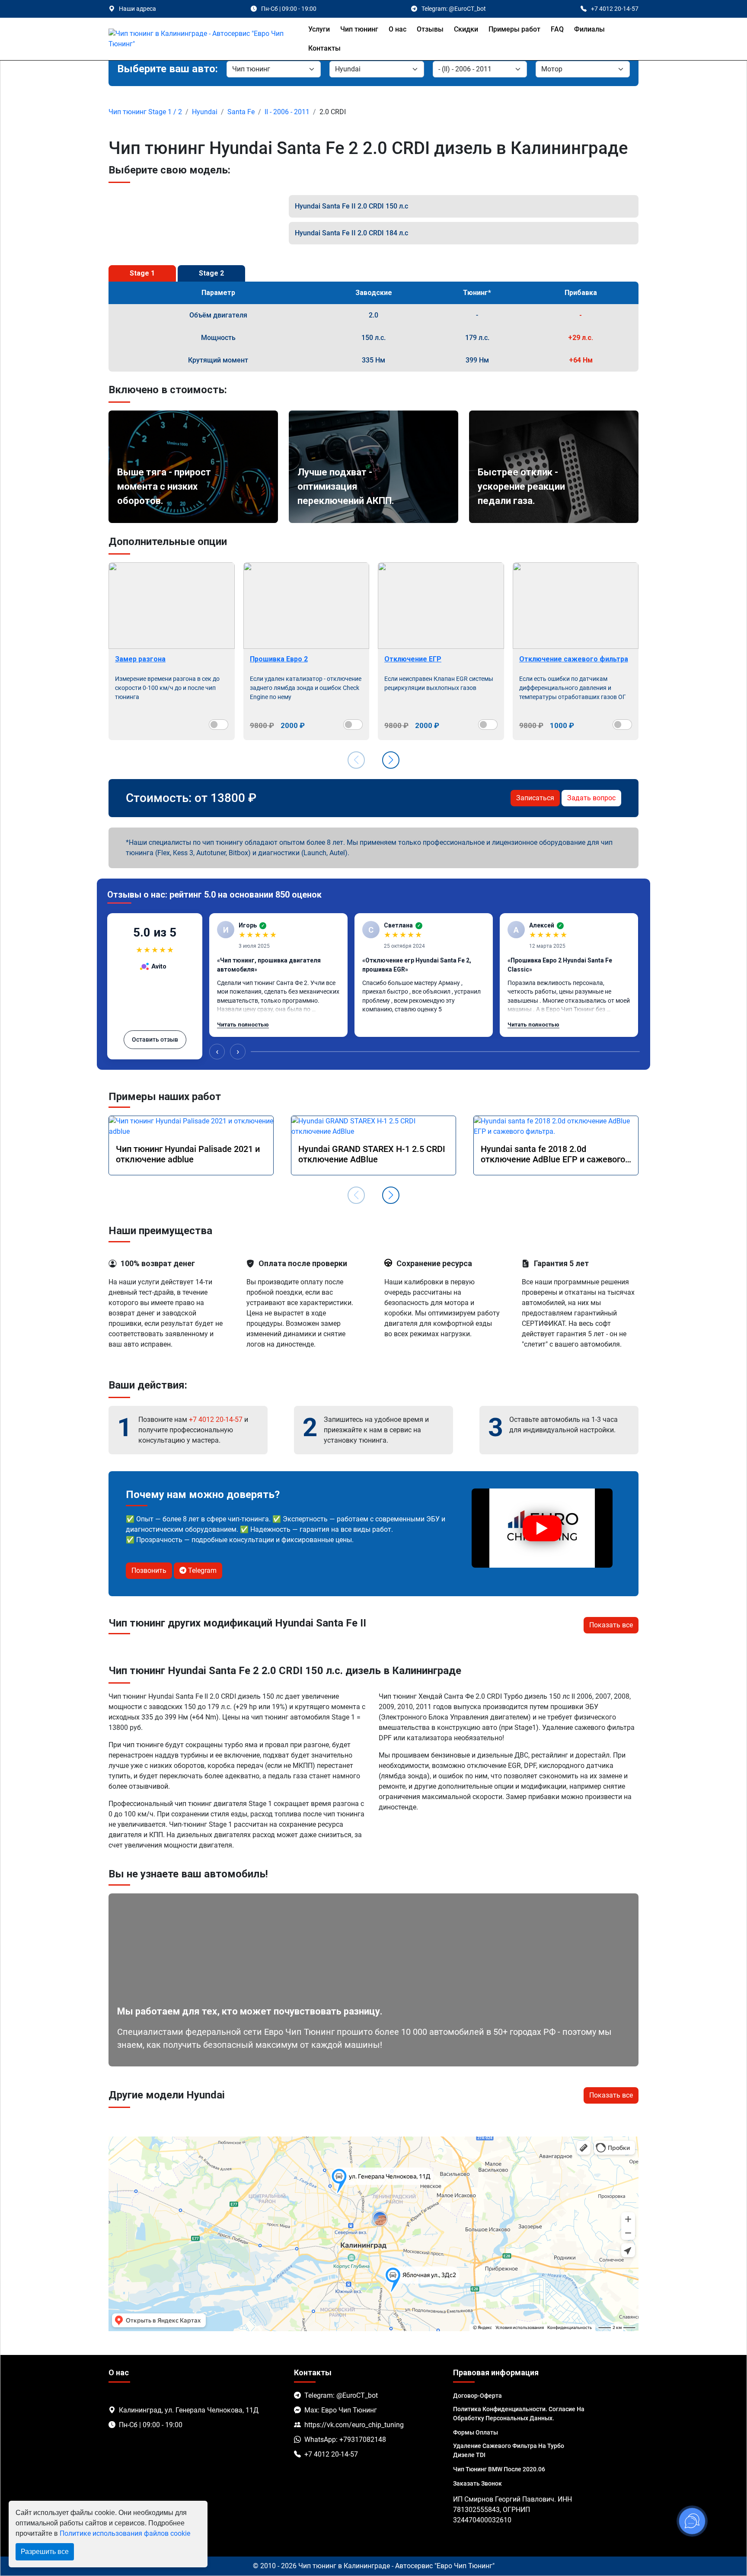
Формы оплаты (476, 2432)
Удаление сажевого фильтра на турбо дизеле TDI (509, 2450)
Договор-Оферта (477, 2396)
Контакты (324, 48)
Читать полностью (243, 1025)
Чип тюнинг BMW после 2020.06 (499, 2469)
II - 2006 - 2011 (287, 112)
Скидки (466, 29)
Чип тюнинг (359, 29)
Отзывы (430, 29)
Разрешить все (45, 2552)
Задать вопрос (591, 798)
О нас (397, 29)
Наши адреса (137, 9)
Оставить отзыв (155, 1039)
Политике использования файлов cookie (125, 2533)
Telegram (201, 1570)
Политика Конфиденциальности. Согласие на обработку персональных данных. (519, 2414)
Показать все (611, 1625)
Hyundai (205, 112)
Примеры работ (514, 29)
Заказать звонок (477, 2483)
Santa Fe (241, 112)
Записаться (535, 798)
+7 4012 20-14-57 (216, 1420)
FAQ (557, 29)
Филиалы (589, 29)
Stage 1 (142, 273)
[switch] (219, 725)
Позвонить (149, 1570)
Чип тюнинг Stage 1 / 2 (145, 112)
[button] (391, 760)
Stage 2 (211, 273)
